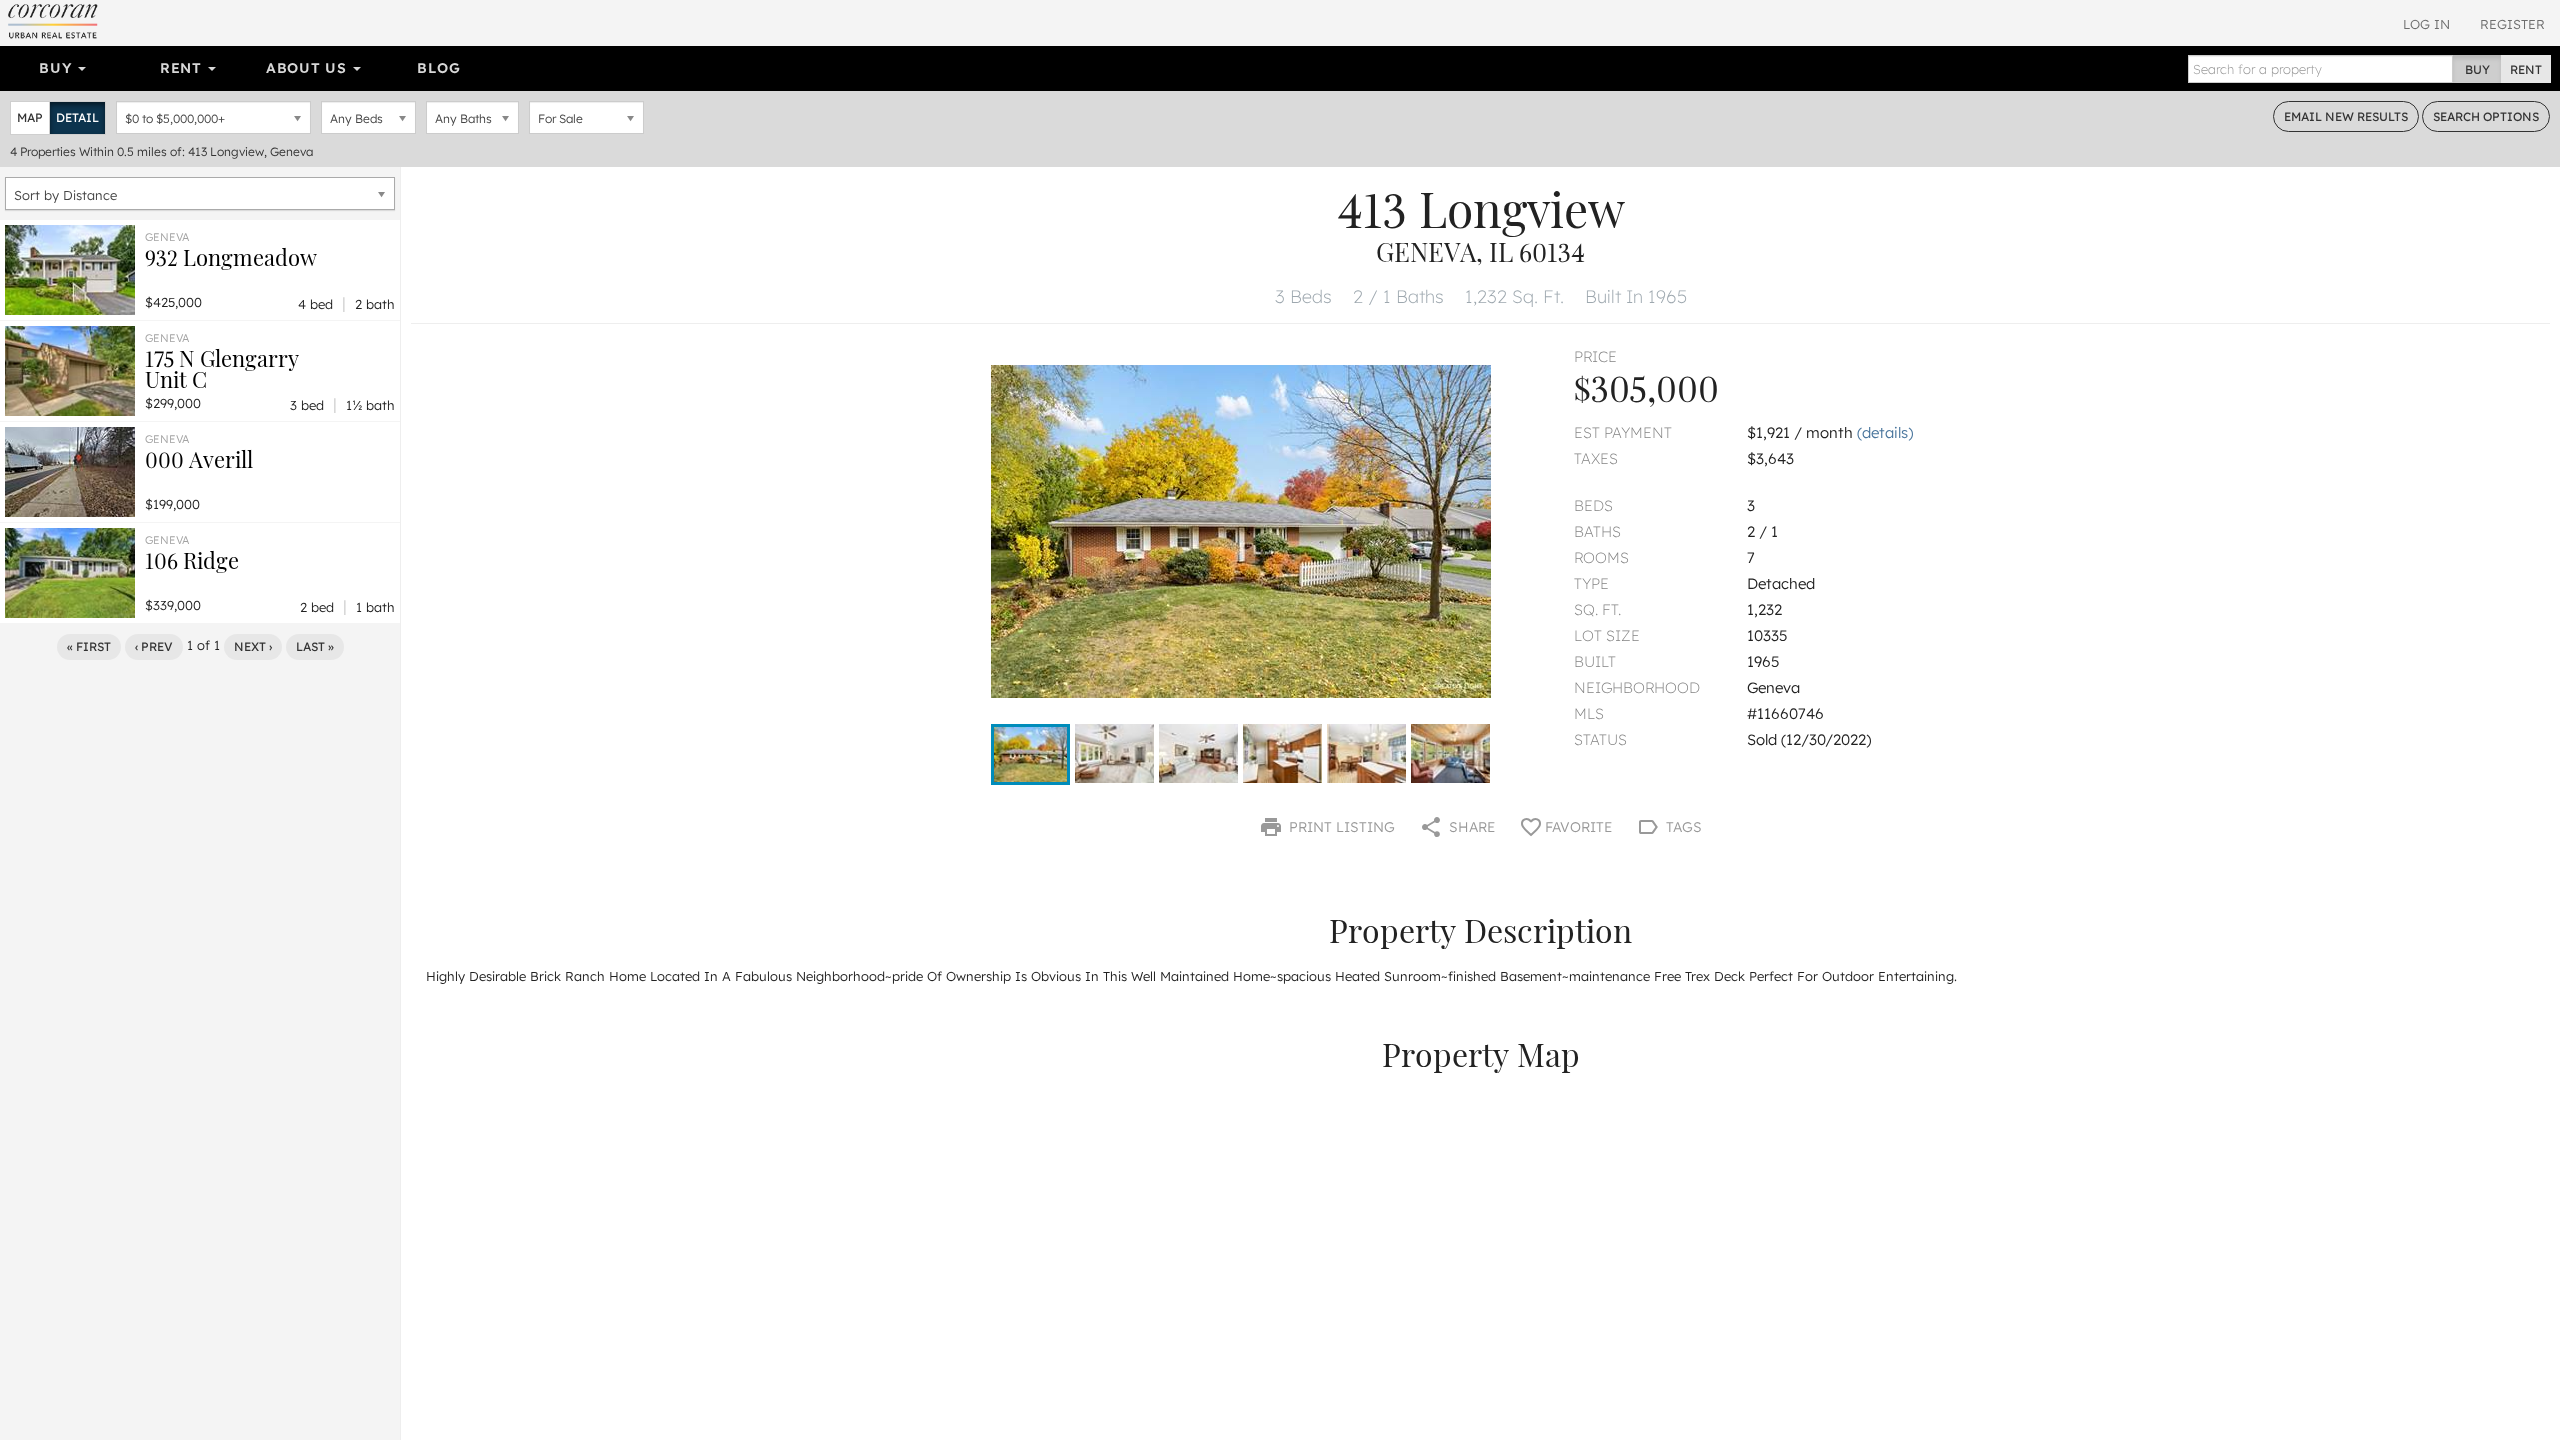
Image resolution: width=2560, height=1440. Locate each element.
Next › (253, 646)
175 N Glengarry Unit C (222, 368)
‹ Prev (154, 646)
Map (30, 117)
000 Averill (199, 459)
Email (2346, 116)
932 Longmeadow (231, 257)
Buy (57, 68)
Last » (315, 646)
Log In (2426, 24)
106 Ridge (192, 560)
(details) (1885, 432)
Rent (183, 68)
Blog (438, 68)
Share (1470, 827)
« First (89, 646)
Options (2486, 116)
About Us (308, 68)
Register (2512, 24)
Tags (1682, 827)
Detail (77, 117)
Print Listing (1340, 827)
